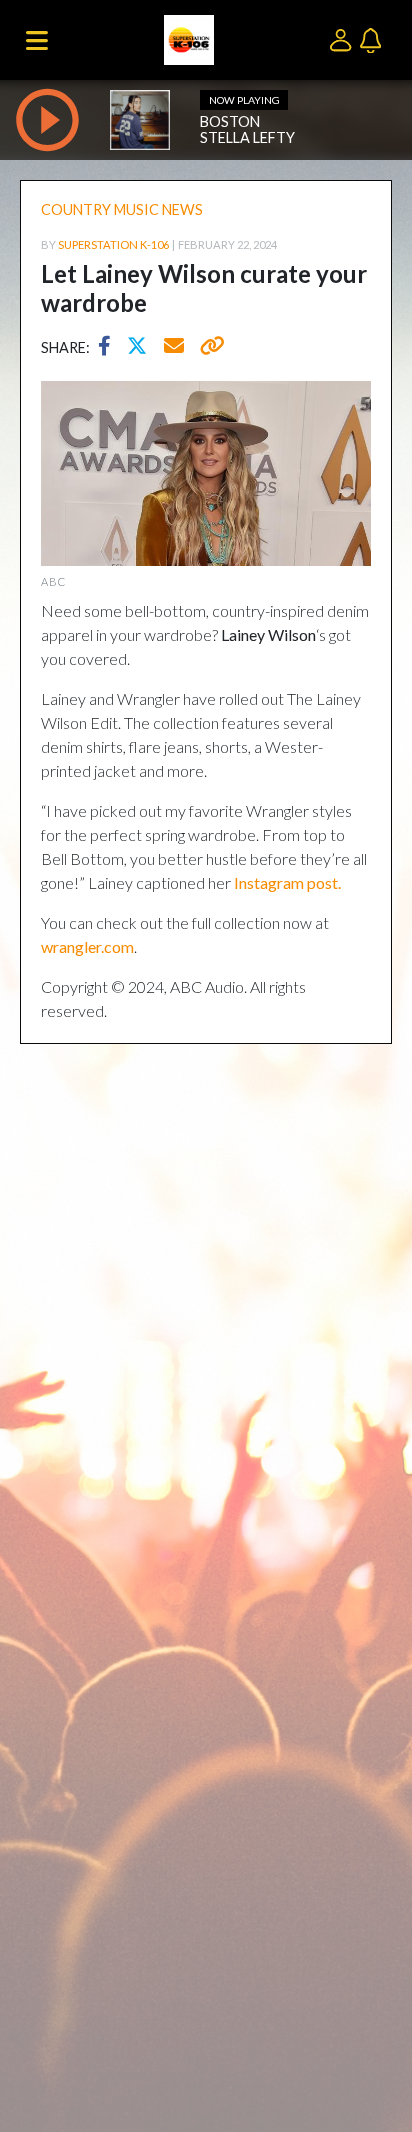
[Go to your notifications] (373, 38)
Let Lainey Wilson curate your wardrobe (204, 288)
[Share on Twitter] (142, 348)
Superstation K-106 (113, 244)
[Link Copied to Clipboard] (208, 348)
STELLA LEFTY (247, 137)
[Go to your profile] (344, 38)
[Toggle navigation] (37, 40)
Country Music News (122, 209)
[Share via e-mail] (175, 348)
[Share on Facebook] (109, 348)
